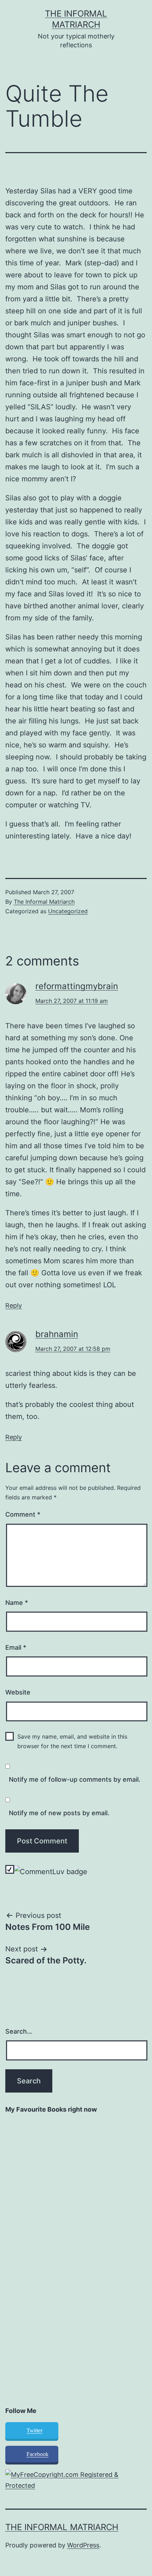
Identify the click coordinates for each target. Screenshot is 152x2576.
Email (16, 1647)
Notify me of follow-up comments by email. (75, 1779)
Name (17, 1603)
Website (18, 1692)
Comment (23, 1514)
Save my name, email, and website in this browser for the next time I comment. (72, 1741)
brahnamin (57, 1334)
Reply (14, 1305)
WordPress (83, 2545)
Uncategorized (68, 911)
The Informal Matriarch (44, 902)
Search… (19, 2031)
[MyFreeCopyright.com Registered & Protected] (76, 2480)
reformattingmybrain (77, 986)
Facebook (37, 2454)
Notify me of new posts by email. (59, 1813)
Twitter (34, 2430)
